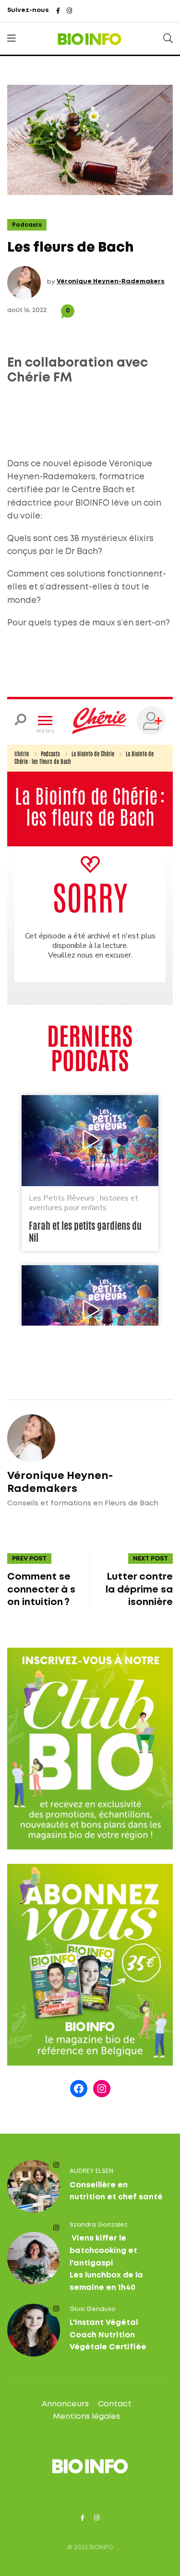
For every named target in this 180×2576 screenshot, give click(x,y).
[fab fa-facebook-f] (58, 12)
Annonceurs (65, 2404)
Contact (115, 2404)
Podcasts (27, 225)
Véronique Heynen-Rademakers (111, 282)
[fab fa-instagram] (69, 12)
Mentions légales (86, 2417)
